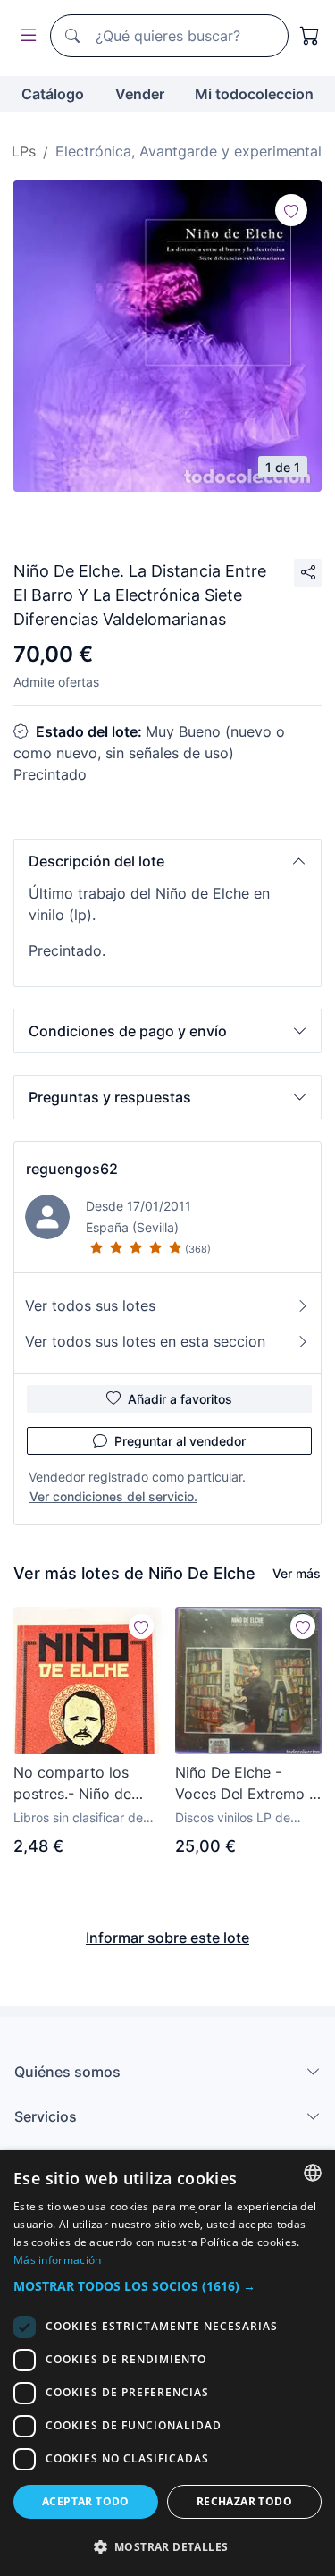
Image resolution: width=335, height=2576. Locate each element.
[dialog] (167, 2363)
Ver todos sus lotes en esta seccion (145, 1341)
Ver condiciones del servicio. (113, 1496)
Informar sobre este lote (167, 1938)
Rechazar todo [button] (244, 2501)
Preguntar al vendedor (180, 1441)
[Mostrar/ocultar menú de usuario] (25, 36)
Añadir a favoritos (180, 1399)
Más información (58, 2260)
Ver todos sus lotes (90, 1305)
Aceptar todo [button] (86, 2501)
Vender (140, 94)
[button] (167, 861)
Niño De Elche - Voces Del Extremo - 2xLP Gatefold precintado (245, 1784)
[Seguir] (291, 210)
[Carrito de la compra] (310, 36)
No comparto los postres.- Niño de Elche (72, 1784)
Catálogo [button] (53, 94)
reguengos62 (72, 1169)
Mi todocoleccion (254, 94)
